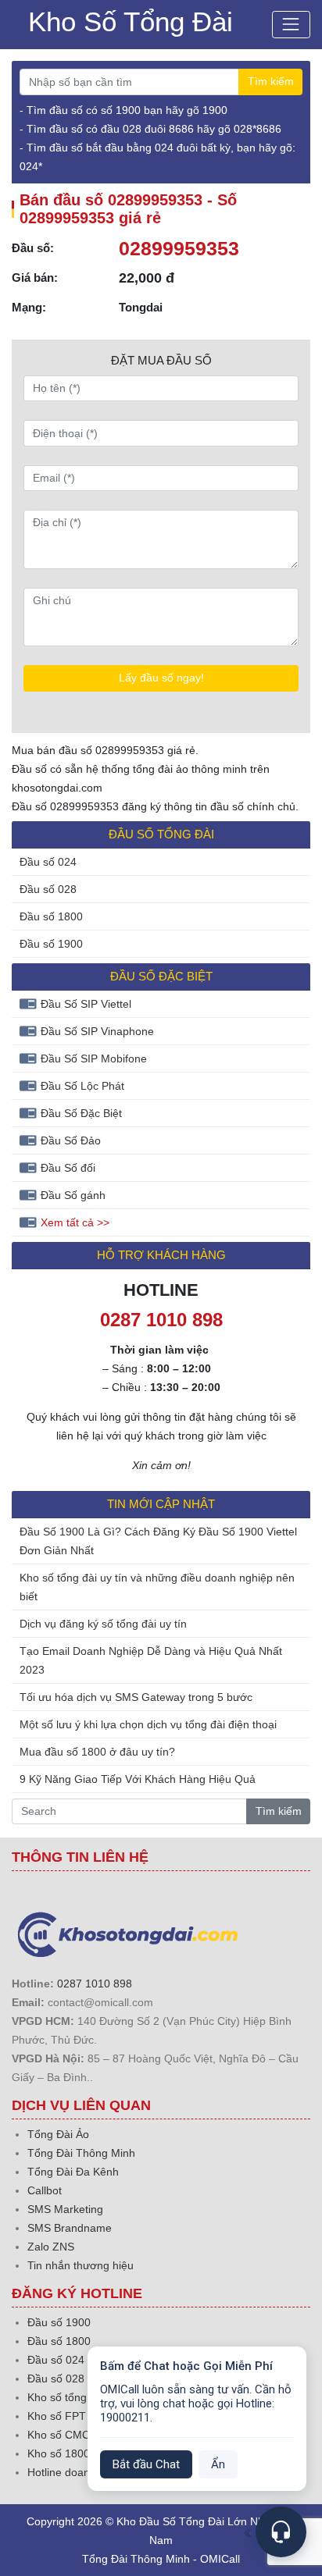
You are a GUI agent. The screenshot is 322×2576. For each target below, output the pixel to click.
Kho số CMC (59, 2435)
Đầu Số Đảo (71, 1140)
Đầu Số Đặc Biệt (81, 1113)
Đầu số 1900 (51, 944)
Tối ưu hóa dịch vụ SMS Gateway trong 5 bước (136, 1697)
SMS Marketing (65, 2209)
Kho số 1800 (59, 2453)
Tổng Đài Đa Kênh (73, 2172)
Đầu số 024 (48, 862)
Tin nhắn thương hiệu (80, 2265)
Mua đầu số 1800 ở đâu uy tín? (97, 1752)
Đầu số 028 (48, 889)
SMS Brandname (70, 2228)
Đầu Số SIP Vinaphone (97, 1031)
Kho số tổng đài (66, 2397)
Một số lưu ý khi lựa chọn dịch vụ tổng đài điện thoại (148, 1724)
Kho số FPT (57, 2416)
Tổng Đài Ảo (58, 2134)
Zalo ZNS (51, 2247)
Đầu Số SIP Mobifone (94, 1059)
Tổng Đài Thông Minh (81, 2153)
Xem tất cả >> (75, 1222)
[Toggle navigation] (291, 25)
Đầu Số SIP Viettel (86, 1004)
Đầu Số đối (68, 1168)
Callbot (45, 2190)
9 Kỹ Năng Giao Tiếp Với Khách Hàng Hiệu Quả (138, 1779)
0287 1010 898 (95, 1984)
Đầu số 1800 (51, 916)
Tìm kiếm (271, 81)
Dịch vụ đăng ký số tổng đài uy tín (103, 1624)
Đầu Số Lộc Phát (82, 1086)
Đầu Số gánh (73, 1195)
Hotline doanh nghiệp (80, 2472)
